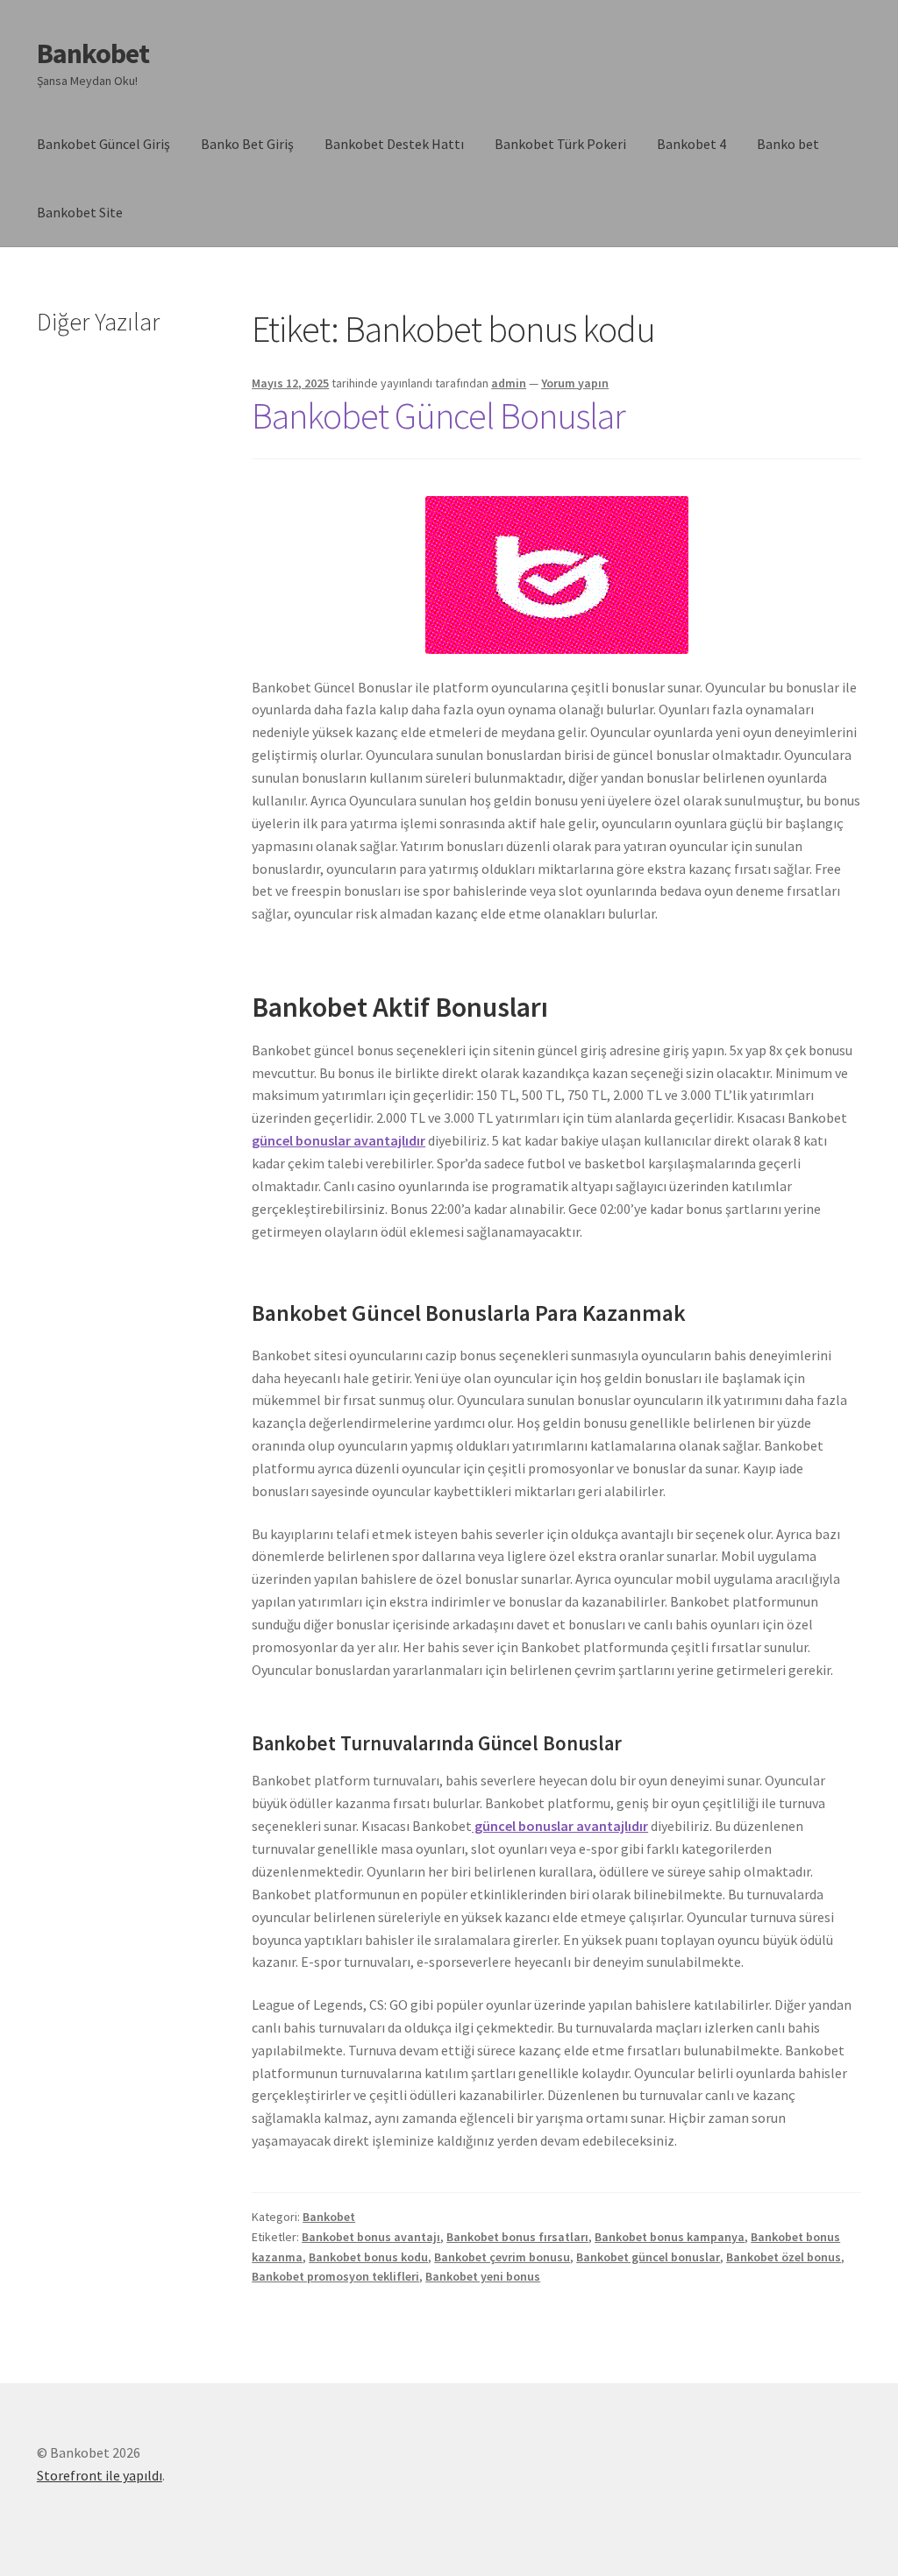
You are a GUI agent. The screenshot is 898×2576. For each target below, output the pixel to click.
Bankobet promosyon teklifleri (335, 2276)
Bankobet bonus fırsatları (517, 2237)
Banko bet (788, 144)
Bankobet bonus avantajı (371, 2237)
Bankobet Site (80, 212)
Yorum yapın (575, 383)
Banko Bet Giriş (247, 144)
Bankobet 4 (691, 144)
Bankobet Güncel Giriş (103, 144)
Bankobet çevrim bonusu (502, 2257)
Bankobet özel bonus (784, 2257)
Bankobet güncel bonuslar (648, 2257)
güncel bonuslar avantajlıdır (339, 1140)
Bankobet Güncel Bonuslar (438, 415)
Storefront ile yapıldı (100, 2475)
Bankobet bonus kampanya (670, 2237)
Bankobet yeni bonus (483, 2276)
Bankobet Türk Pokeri (560, 144)
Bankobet (93, 53)
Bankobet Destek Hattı (394, 144)
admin (509, 383)
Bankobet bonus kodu (368, 2257)
